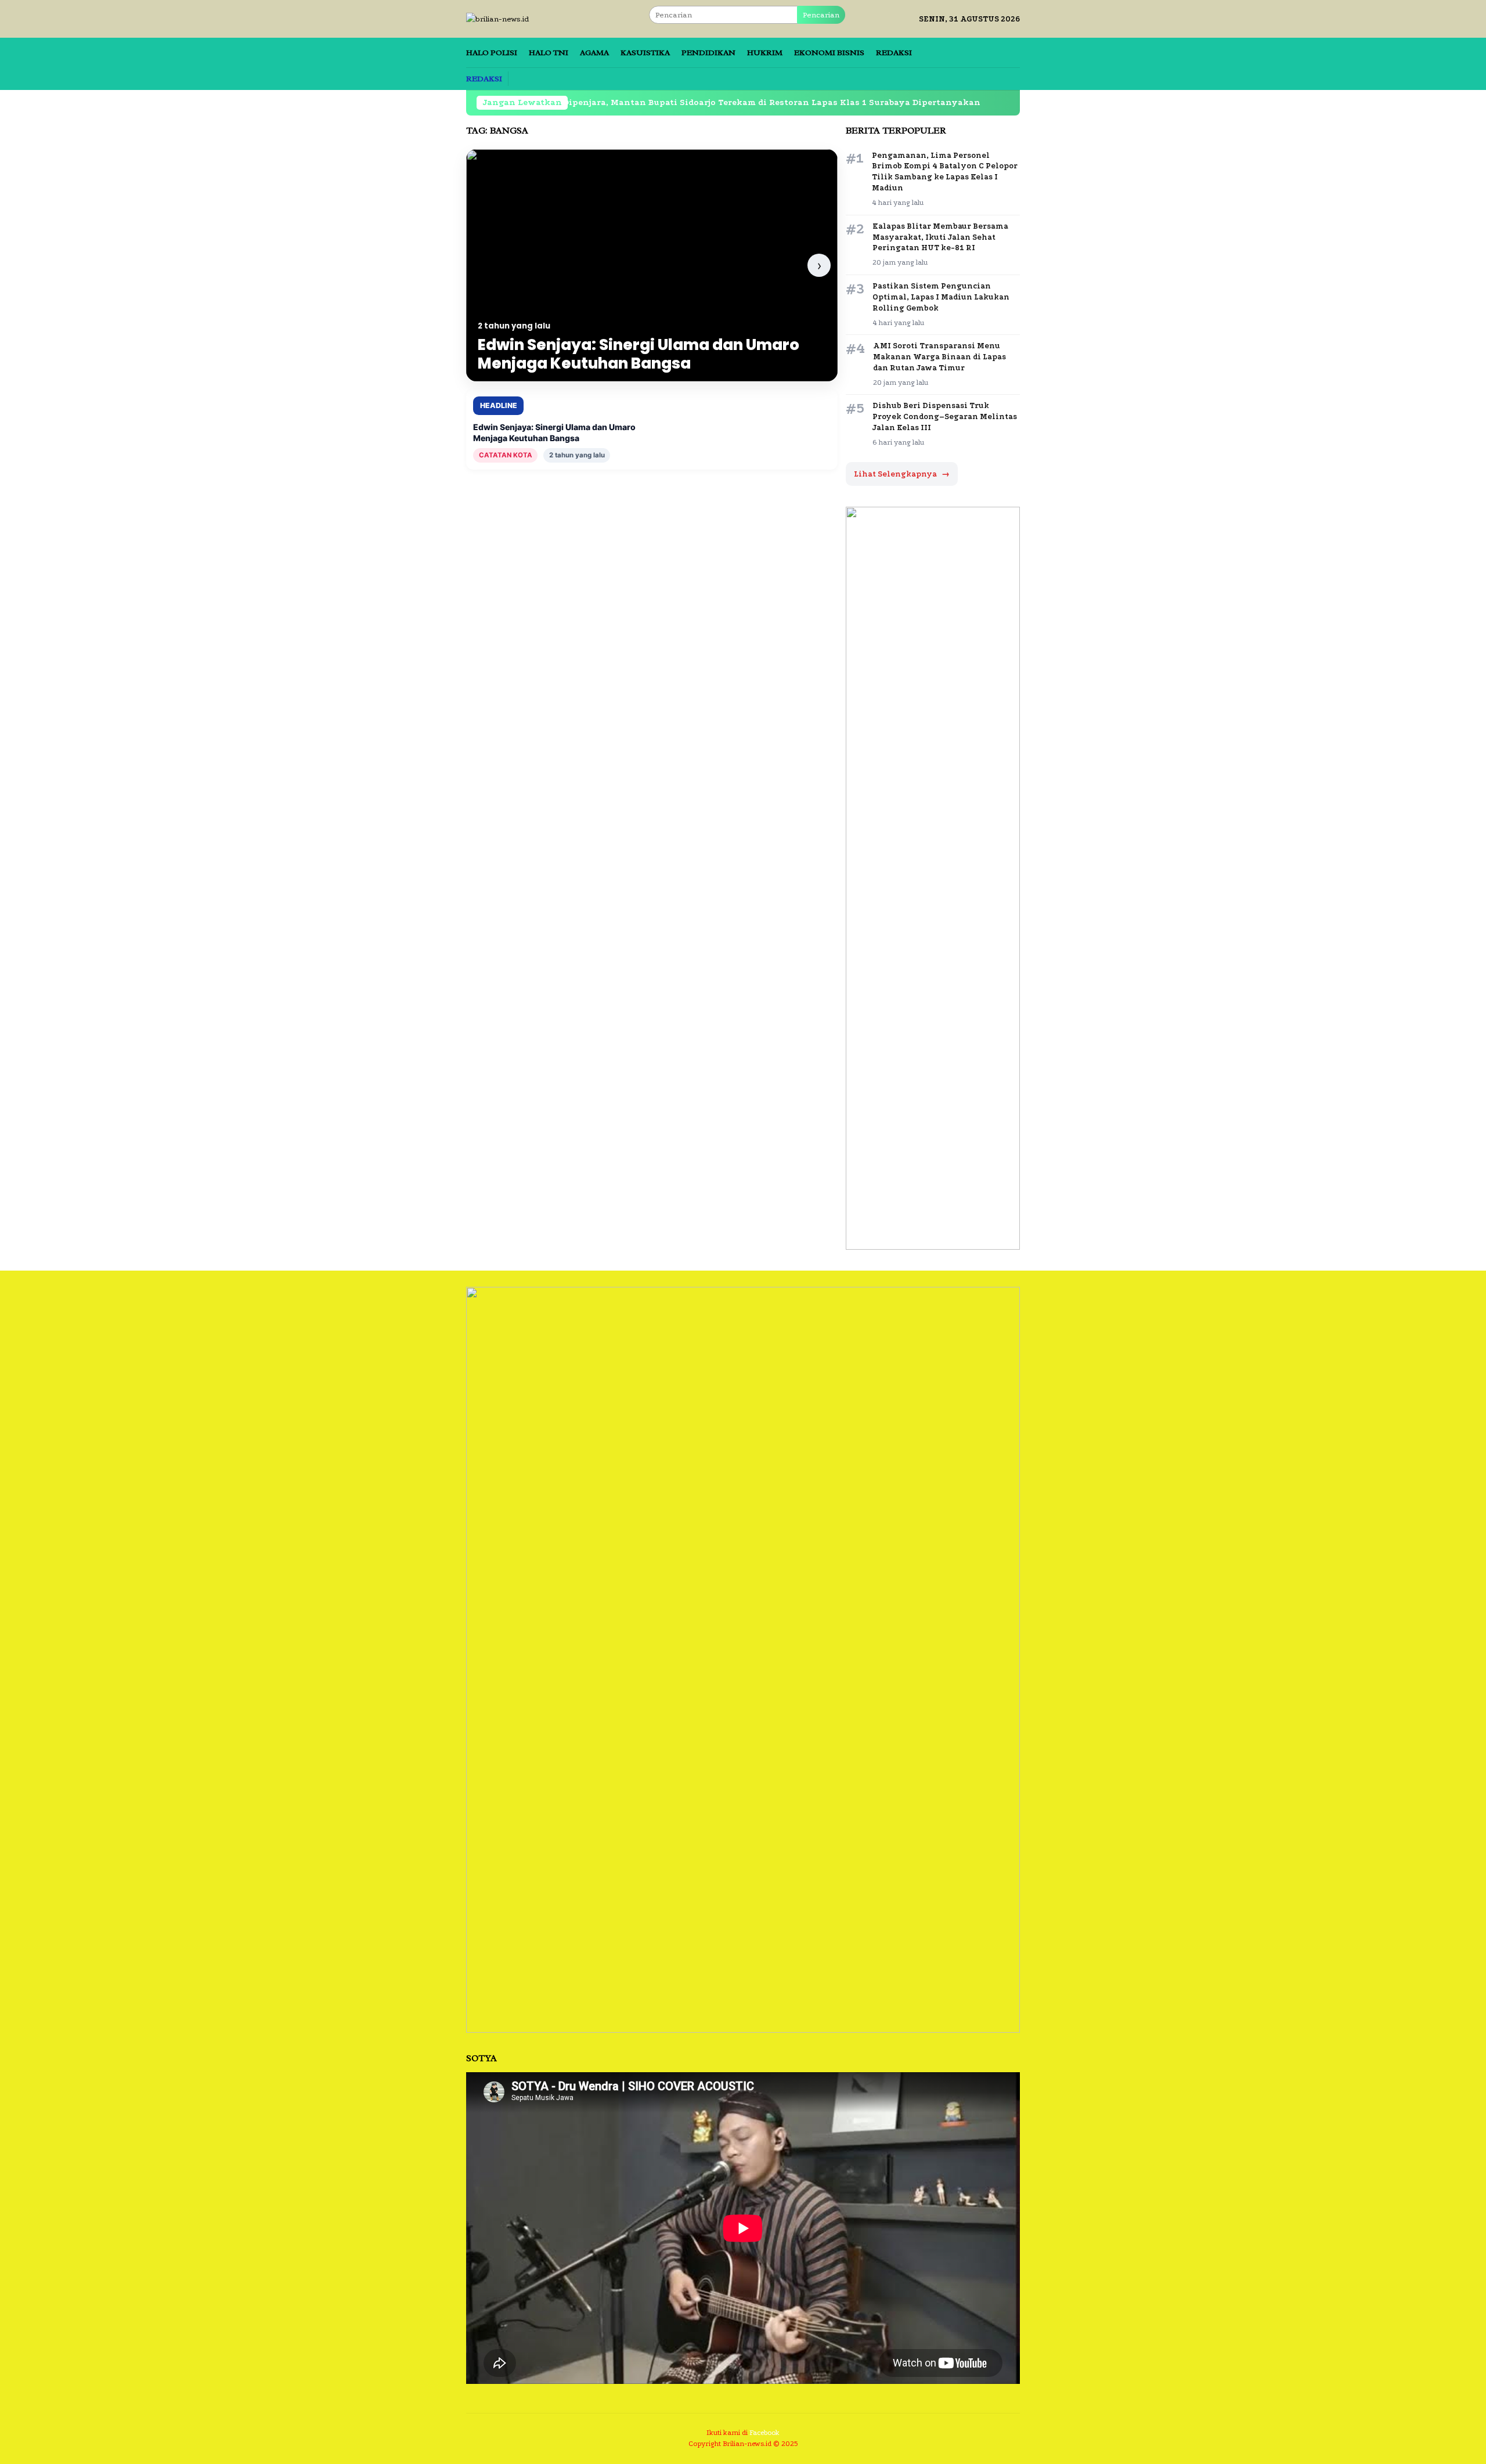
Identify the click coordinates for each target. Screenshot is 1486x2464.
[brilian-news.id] (498, 18)
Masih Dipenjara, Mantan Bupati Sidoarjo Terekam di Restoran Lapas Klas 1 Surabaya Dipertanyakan (647, 102)
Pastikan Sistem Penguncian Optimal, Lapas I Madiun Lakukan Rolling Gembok (941, 297)
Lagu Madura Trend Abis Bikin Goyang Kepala (1007, 102)
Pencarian (821, 15)
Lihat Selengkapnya (902, 474)
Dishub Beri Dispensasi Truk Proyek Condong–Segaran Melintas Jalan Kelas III (945, 416)
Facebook (764, 2433)
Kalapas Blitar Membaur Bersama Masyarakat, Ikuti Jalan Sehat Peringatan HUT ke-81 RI (940, 237)
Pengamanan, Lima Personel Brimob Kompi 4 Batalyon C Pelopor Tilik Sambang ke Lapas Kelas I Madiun (945, 172)
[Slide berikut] (819, 265)
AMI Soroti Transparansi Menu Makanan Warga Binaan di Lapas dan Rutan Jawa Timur (939, 357)
